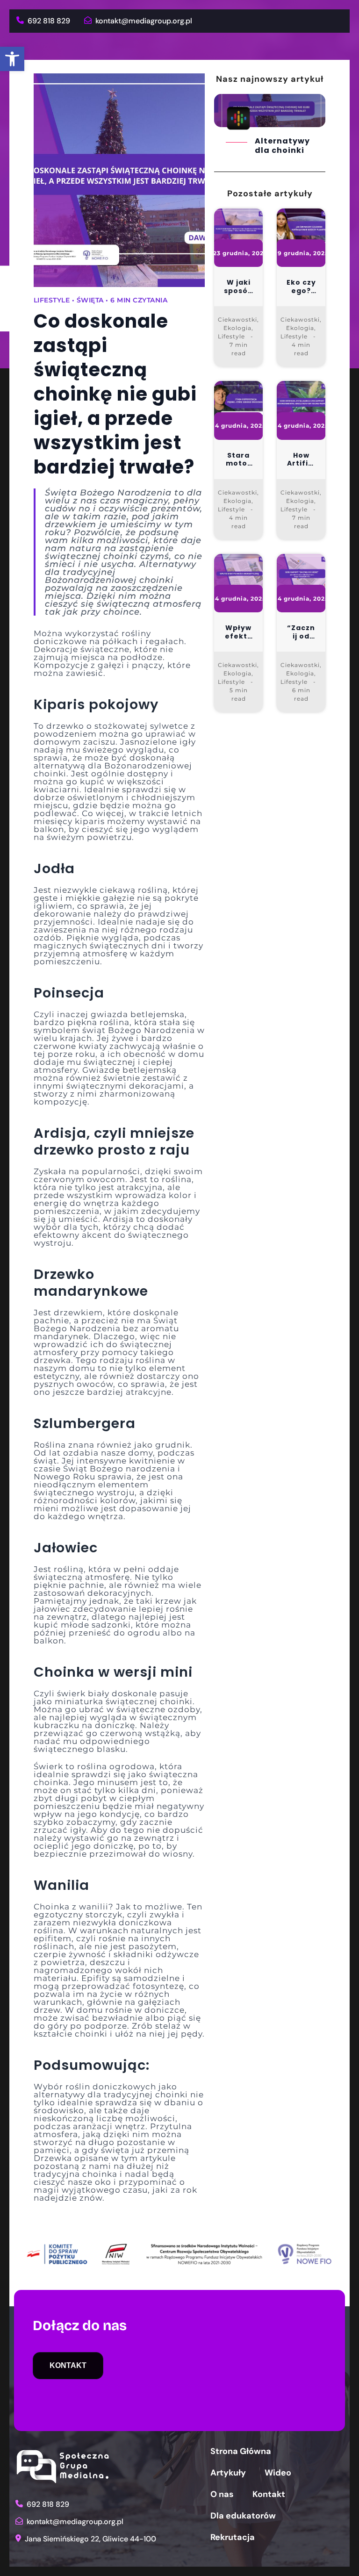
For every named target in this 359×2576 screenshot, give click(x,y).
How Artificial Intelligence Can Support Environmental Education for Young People (301, 460)
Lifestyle (231, 336)
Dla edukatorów (243, 2516)
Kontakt (269, 2494)
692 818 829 (48, 21)
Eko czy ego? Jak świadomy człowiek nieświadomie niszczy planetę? (301, 287)
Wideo (278, 2473)
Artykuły (228, 2473)
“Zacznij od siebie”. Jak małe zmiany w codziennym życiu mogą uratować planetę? (301, 632)
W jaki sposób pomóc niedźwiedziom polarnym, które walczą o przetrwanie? (238, 287)
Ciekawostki (237, 319)
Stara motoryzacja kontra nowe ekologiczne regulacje (239, 460)
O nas (222, 2494)
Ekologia (237, 328)
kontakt (68, 2365)
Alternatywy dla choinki (282, 146)
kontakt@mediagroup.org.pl (143, 21)
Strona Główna (241, 2451)
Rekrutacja (233, 2537)
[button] (12, 59)
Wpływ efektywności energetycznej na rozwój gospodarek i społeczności (239, 632)
